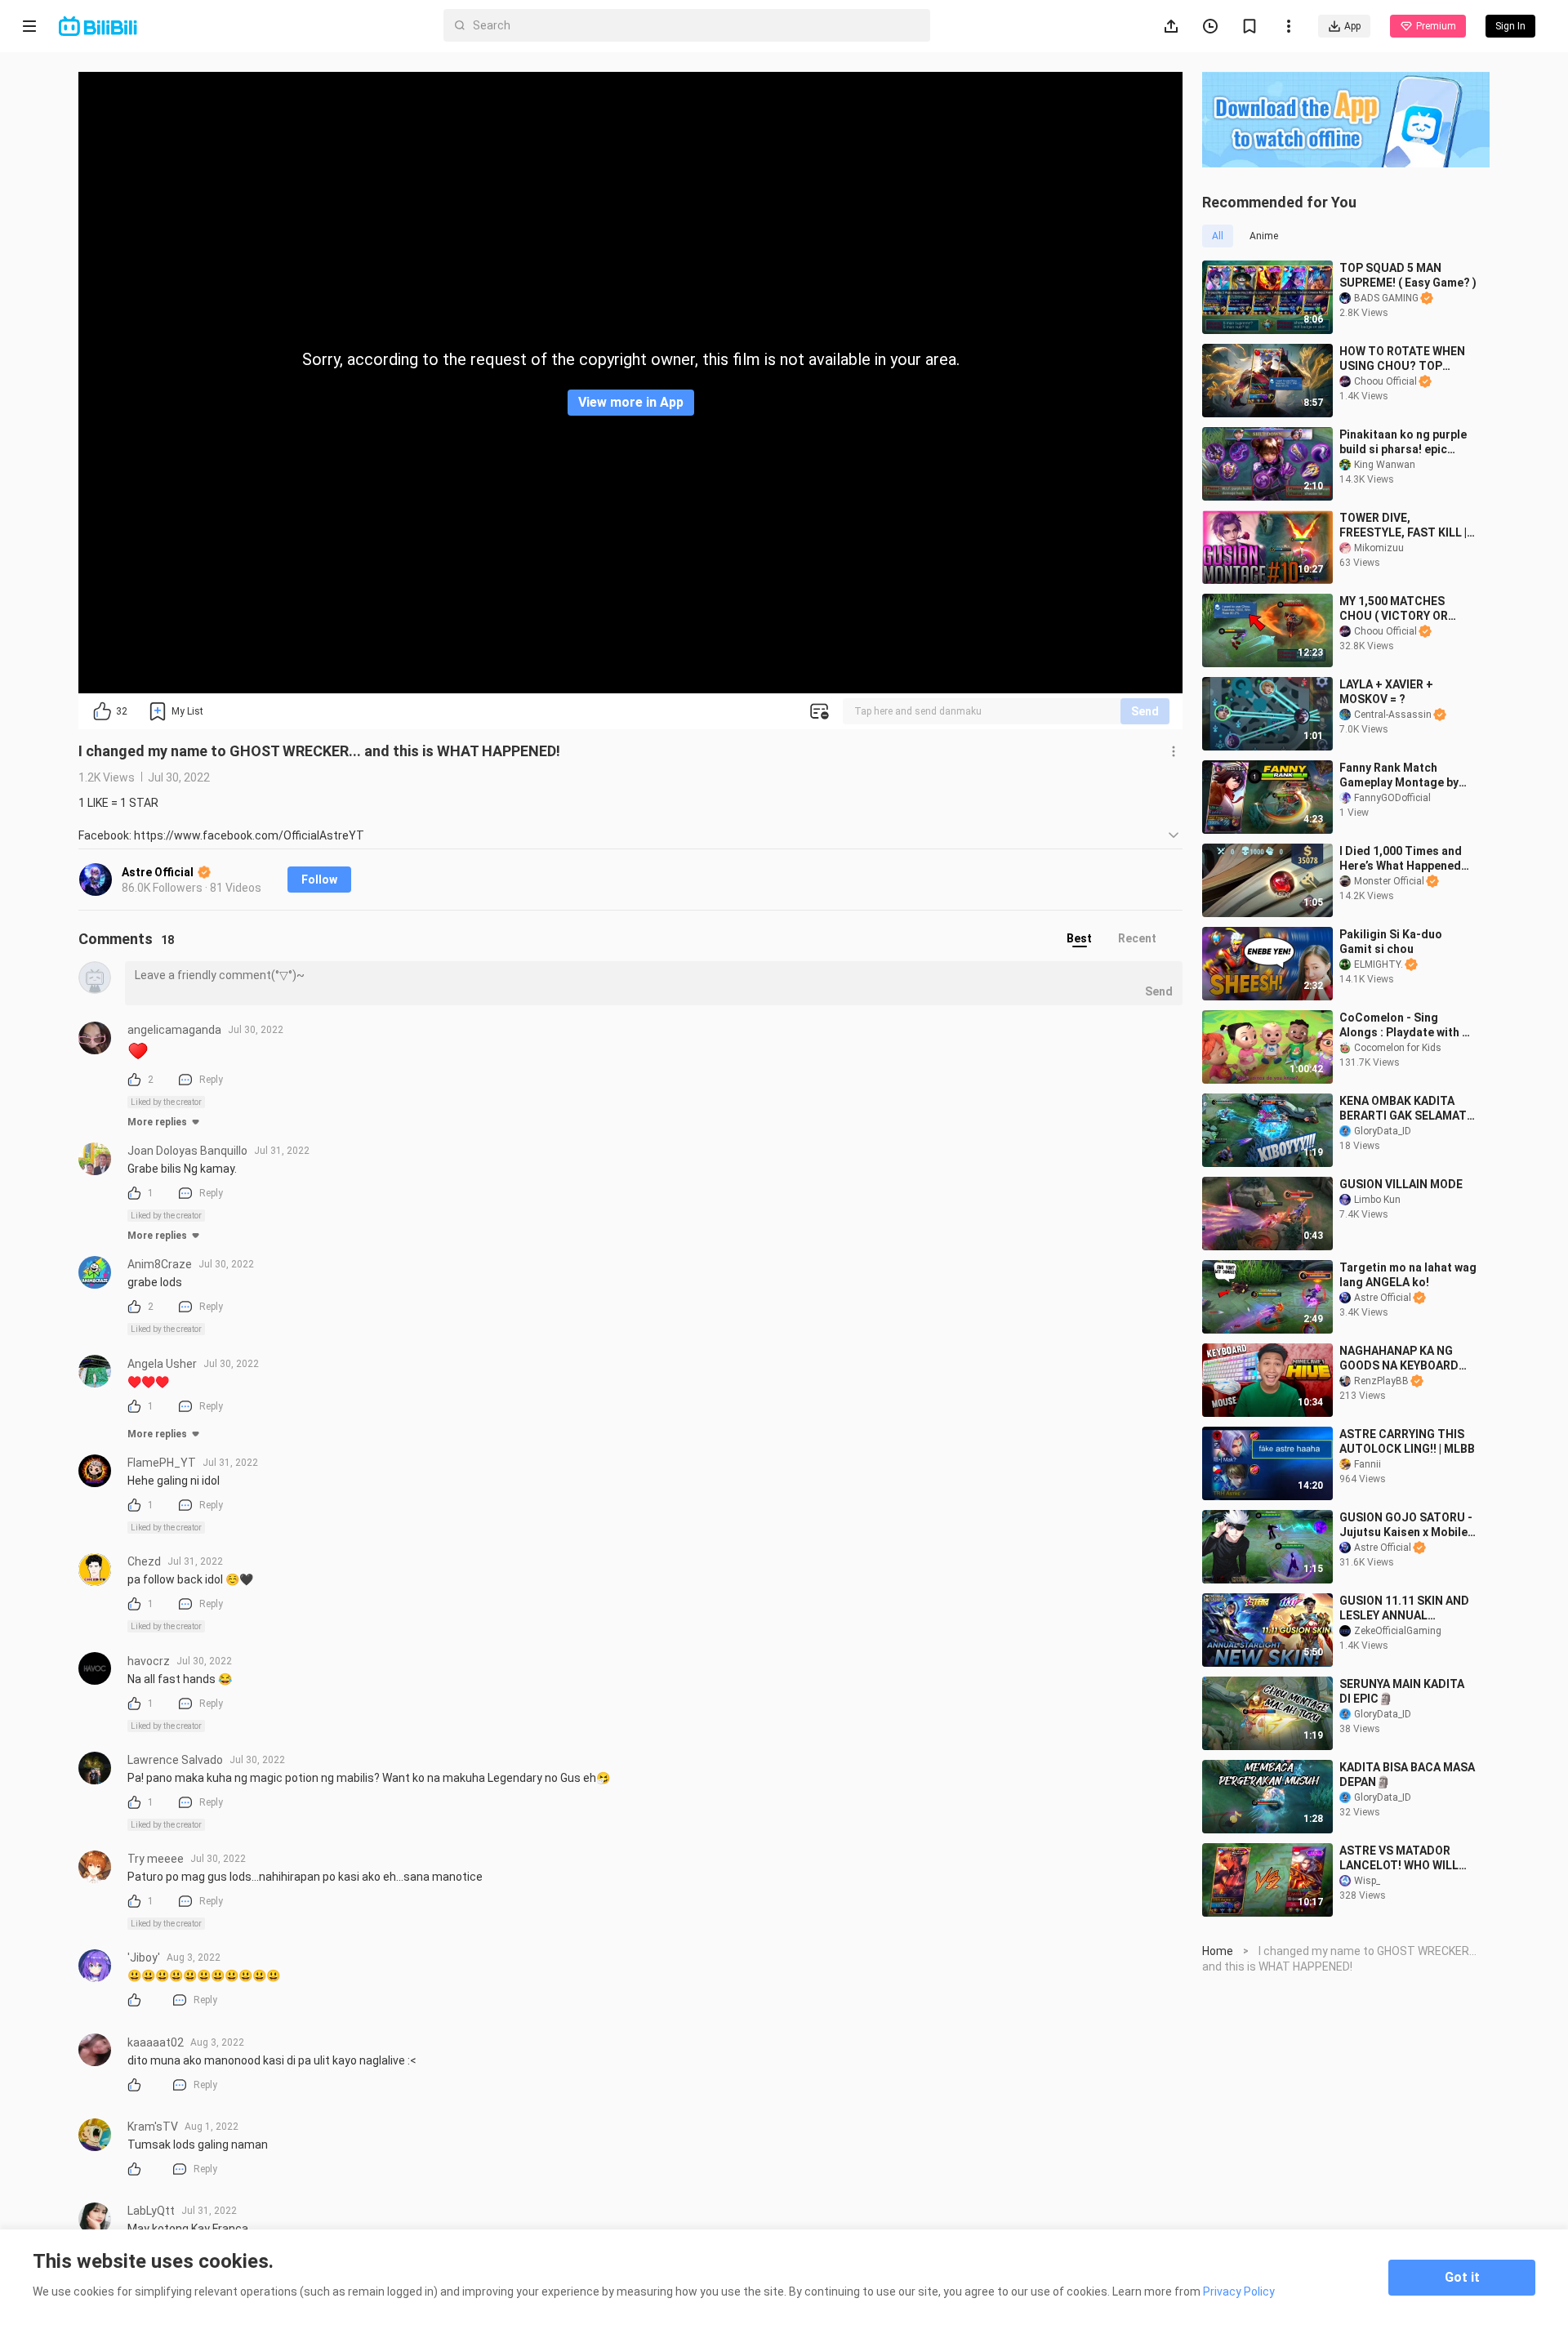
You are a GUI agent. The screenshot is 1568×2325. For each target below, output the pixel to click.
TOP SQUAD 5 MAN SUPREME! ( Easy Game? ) (1408, 275)
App (1352, 26)
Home (1218, 1951)
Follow (319, 880)
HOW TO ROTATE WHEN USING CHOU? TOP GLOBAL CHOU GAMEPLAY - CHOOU (1402, 359)
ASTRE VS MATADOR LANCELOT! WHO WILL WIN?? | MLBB (1399, 1858)
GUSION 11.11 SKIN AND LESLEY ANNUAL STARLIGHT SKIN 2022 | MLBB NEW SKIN (1404, 1608)
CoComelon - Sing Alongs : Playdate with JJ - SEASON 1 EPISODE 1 (1408, 1025)
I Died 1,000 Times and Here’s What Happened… (1404, 858)
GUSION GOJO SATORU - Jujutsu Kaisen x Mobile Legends (1406, 1525)
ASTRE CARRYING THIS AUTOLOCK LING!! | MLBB (1407, 1441)
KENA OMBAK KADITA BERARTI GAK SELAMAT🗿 (1403, 1109)
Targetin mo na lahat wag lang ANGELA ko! (1408, 1275)
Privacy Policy (1239, 2292)
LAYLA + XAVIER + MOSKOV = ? (1386, 692)
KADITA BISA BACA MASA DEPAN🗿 (1407, 1775)
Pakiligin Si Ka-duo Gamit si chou (1391, 942)
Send (1145, 711)
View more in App (631, 402)
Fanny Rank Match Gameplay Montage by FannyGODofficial (1399, 775)
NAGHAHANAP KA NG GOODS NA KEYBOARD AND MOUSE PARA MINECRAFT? (1399, 1358)
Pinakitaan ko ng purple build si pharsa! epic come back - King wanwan (1403, 442)
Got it (1462, 2277)
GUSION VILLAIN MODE (1401, 1184)
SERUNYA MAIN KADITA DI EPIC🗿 (1402, 1691)
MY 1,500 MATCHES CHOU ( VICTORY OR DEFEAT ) (1394, 609)
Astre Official (159, 872)
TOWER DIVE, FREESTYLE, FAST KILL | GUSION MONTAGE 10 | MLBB (1403, 526)
